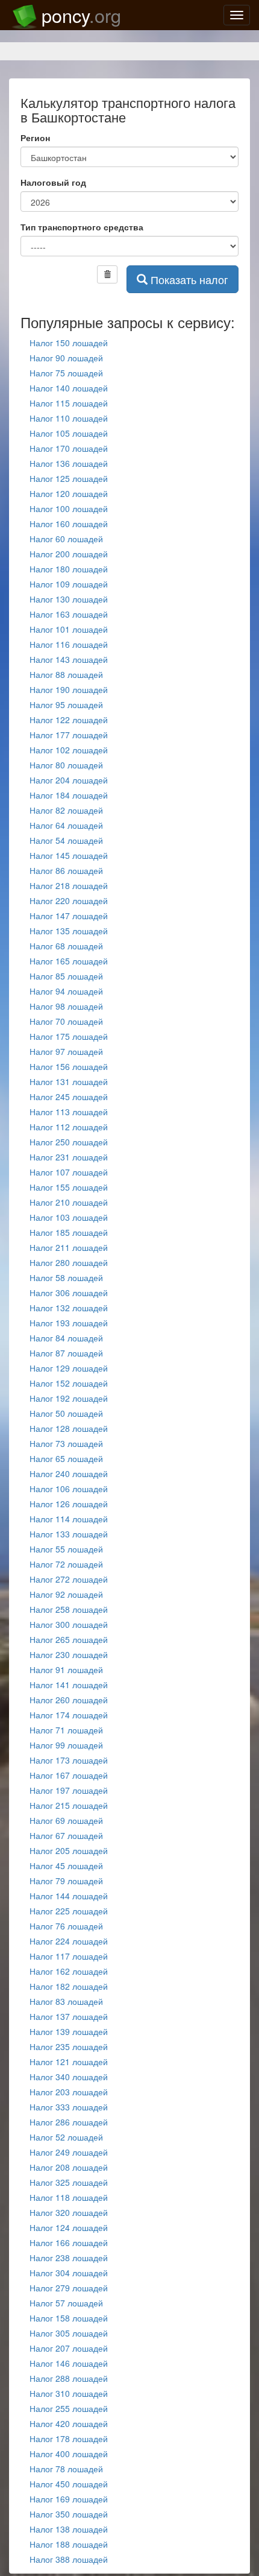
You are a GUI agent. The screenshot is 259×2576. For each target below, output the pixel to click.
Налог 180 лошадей (69, 569)
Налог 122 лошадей (69, 720)
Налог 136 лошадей (69, 463)
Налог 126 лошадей (69, 1504)
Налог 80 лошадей (66, 765)
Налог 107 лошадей (69, 1172)
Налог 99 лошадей (66, 1745)
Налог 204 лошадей (69, 780)
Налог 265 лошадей (69, 1639)
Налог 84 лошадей (66, 1338)
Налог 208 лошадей (69, 2167)
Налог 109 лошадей (69, 584)
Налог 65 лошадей (66, 1458)
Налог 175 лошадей (69, 1036)
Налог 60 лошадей (66, 539)
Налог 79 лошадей (66, 1881)
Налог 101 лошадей (69, 629)
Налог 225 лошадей (69, 1911)
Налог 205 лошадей (69, 1850)
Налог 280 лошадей (69, 1262)
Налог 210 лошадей (69, 1202)
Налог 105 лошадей (69, 433)
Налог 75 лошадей (66, 373)
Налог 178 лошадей (69, 2438)
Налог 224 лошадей (69, 1941)
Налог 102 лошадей (69, 750)
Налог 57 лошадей (66, 2303)
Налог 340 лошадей (69, 2077)
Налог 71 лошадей (66, 1730)
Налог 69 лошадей (66, 1820)
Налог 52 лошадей (66, 2137)
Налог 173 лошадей (69, 1760)
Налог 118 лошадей (69, 2197)
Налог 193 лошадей (69, 1323)
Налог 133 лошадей (69, 1534)
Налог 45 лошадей (66, 1866)
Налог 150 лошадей (69, 343)
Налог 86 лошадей (66, 870)
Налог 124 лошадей (69, 2227)
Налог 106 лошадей (69, 1489)
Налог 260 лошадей (69, 1700)
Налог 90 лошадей (66, 358)
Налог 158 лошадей (69, 2318)
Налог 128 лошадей (69, 1428)
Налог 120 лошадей (69, 493)
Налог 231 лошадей (69, 1157)
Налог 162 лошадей (69, 1971)
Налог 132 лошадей (69, 1308)
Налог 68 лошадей (66, 946)
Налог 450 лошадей (69, 2484)
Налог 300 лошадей (69, 1624)
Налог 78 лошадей (66, 2469)
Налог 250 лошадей (69, 1142)
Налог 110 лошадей (69, 418)
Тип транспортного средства (82, 227)
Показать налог (188, 279)
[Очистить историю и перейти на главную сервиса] (107, 274)
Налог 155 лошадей (69, 1187)
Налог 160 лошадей (69, 524)
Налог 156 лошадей (69, 1066)
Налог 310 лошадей (69, 2393)
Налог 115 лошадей (69, 403)
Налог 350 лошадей (69, 2514)
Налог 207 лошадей (69, 2348)
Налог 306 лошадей (69, 1293)
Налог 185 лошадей (69, 1232)
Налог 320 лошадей (69, 2212)
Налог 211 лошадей (69, 1247)
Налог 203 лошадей (69, 2092)
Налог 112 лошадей (69, 1127)
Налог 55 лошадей (66, 1549)
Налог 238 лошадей (69, 2258)
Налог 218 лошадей (69, 885)
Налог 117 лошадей (69, 1956)
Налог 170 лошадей (69, 448)
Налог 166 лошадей (69, 2242)
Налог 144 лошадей (69, 1896)
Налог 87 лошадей (66, 1353)
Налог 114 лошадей (69, 1519)
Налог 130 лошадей (69, 599)
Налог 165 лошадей (69, 961)
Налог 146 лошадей (69, 2363)
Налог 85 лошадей (66, 976)
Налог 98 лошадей (66, 1006)
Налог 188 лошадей (69, 2544)
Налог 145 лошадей (69, 855)
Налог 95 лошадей (66, 704)
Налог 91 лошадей (66, 1669)
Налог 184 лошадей (69, 795)
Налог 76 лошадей (66, 1926)
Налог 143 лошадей (69, 659)
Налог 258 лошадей (69, 1609)
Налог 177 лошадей (69, 735)
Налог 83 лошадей (66, 2001)
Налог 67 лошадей (66, 1835)
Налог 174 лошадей (69, 1715)
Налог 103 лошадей (69, 1217)
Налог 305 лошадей (69, 2333)
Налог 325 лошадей (69, 2182)
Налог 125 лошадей (69, 478)
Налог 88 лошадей (66, 674)
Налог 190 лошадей (69, 689)
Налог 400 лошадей (69, 2454)
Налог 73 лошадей (66, 1443)
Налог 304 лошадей (69, 2273)
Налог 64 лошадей (66, 825)
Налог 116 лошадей (69, 644)
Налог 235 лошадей (69, 2046)
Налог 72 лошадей (66, 1564)
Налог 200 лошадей (69, 554)
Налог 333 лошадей (69, 2107)
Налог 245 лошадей (69, 1097)
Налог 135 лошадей (69, 931)
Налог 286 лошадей (69, 2122)
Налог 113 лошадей (69, 1112)
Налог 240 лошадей (69, 1473)
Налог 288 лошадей (69, 2378)
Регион (35, 138)
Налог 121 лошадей (69, 2062)
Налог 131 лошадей (69, 1081)
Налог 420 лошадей (69, 2423)
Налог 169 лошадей (69, 2499)
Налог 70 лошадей (66, 1021)
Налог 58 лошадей (66, 1277)
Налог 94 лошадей (66, 991)
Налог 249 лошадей (69, 2152)
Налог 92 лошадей (66, 1594)
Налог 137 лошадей (69, 2016)
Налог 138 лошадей (69, 2529)
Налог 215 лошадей (69, 1805)
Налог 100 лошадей (69, 508)
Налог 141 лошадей (69, 1685)
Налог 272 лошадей (69, 1579)
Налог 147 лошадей (69, 916)
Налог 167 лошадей (69, 1775)
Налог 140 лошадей (69, 388)
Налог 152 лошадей (69, 1383)
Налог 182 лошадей (69, 1986)
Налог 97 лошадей (66, 1051)
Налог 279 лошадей (69, 2288)
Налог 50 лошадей (66, 1413)
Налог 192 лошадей (69, 1398)
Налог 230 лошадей (69, 1654)
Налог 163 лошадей (69, 614)
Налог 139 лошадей (69, 2031)
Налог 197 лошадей (69, 1790)
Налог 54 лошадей (66, 840)
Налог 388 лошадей (69, 2559)
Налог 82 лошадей (66, 810)
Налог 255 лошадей (69, 2408)
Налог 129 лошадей (69, 1368)
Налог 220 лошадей (69, 900)
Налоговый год (53, 182)
